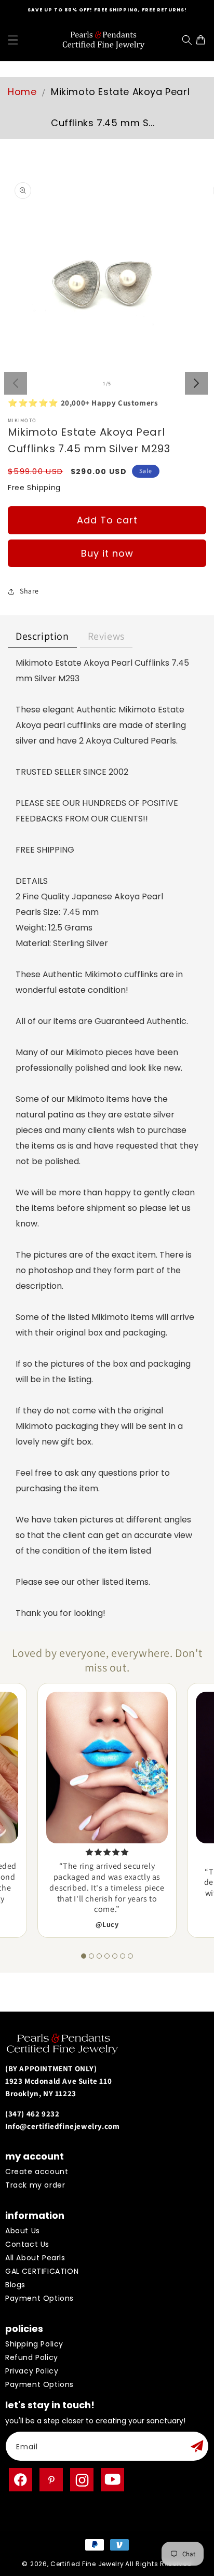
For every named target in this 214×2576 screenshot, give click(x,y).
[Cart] (203, 40)
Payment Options (39, 2298)
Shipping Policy (34, 2344)
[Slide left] (16, 383)
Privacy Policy (32, 2371)
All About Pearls (35, 2258)
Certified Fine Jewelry (87, 2564)
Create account (37, 2172)
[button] (13, 40)
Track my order (35, 2185)
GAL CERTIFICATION (42, 2271)
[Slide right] (196, 383)
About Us (23, 2231)
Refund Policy (32, 2357)
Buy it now (107, 553)
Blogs (15, 2285)
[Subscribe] (197, 2446)
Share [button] (29, 591)
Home (22, 92)
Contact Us (27, 2244)
